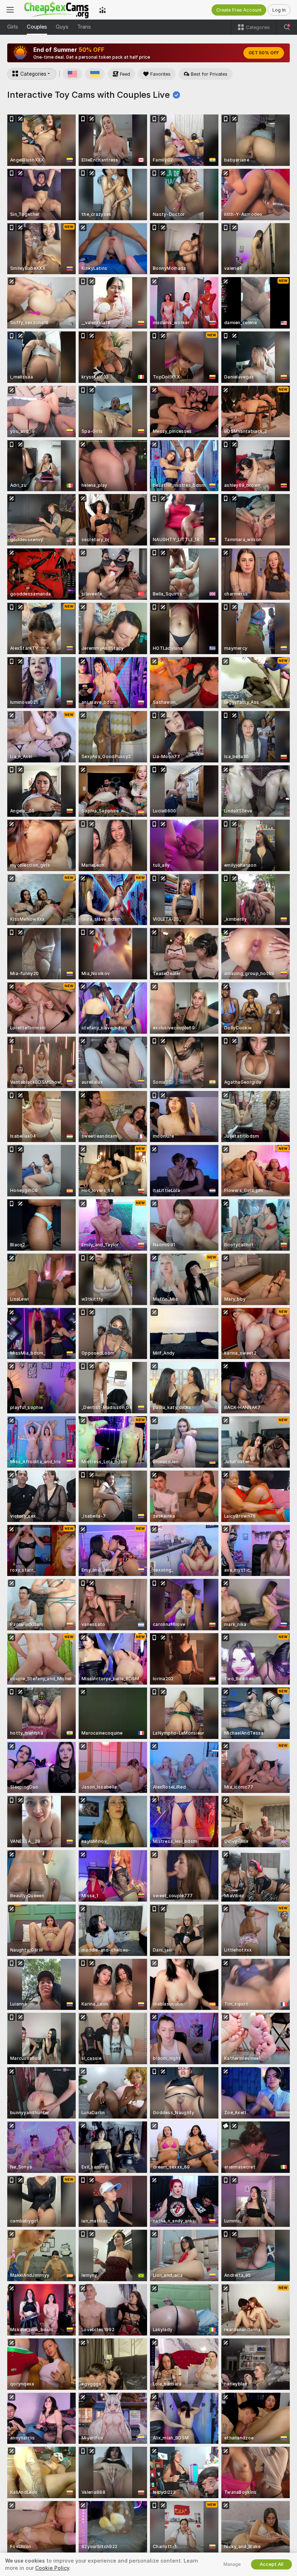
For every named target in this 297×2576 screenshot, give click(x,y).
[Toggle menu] (10, 10)
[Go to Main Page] (57, 10)
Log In (279, 10)
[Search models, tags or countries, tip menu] (287, 27)
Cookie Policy (52, 2568)
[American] (72, 74)
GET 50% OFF (264, 53)
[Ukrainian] (95, 74)
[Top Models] (103, 10)
